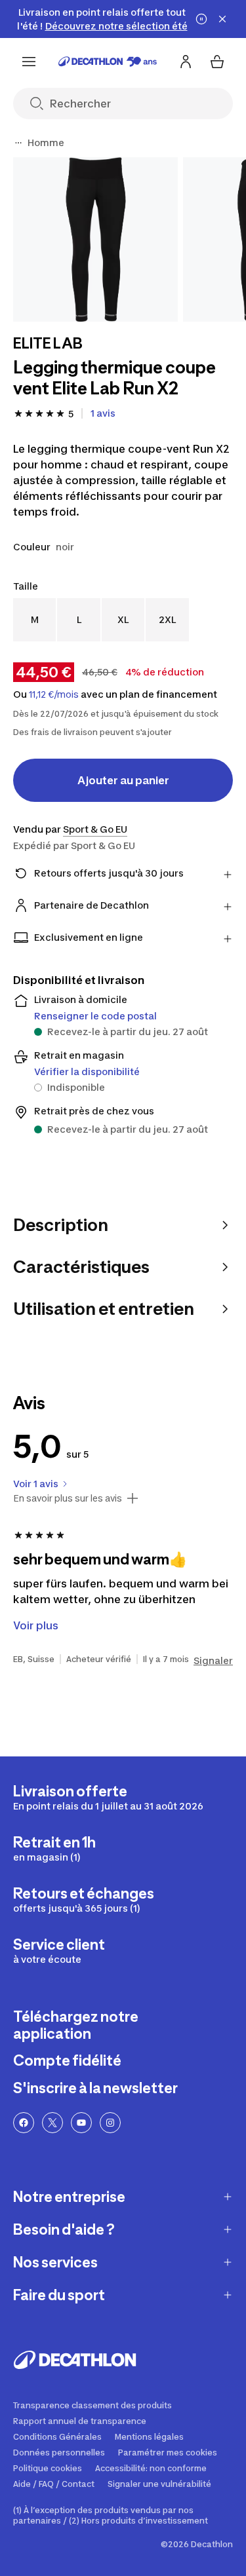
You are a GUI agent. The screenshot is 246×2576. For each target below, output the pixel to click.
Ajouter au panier (123, 780)
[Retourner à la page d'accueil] (108, 62)
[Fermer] (222, 19)
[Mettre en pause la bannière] (201, 19)
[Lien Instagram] (110, 2123)
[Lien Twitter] (52, 2123)
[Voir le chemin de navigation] (18, 143)
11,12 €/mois (54, 694)
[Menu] (29, 62)
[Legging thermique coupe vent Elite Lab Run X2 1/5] (95, 239)
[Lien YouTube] (81, 2123)
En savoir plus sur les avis (68, 1498)
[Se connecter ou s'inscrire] (186, 62)
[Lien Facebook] (24, 2123)
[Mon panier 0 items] (217, 62)
